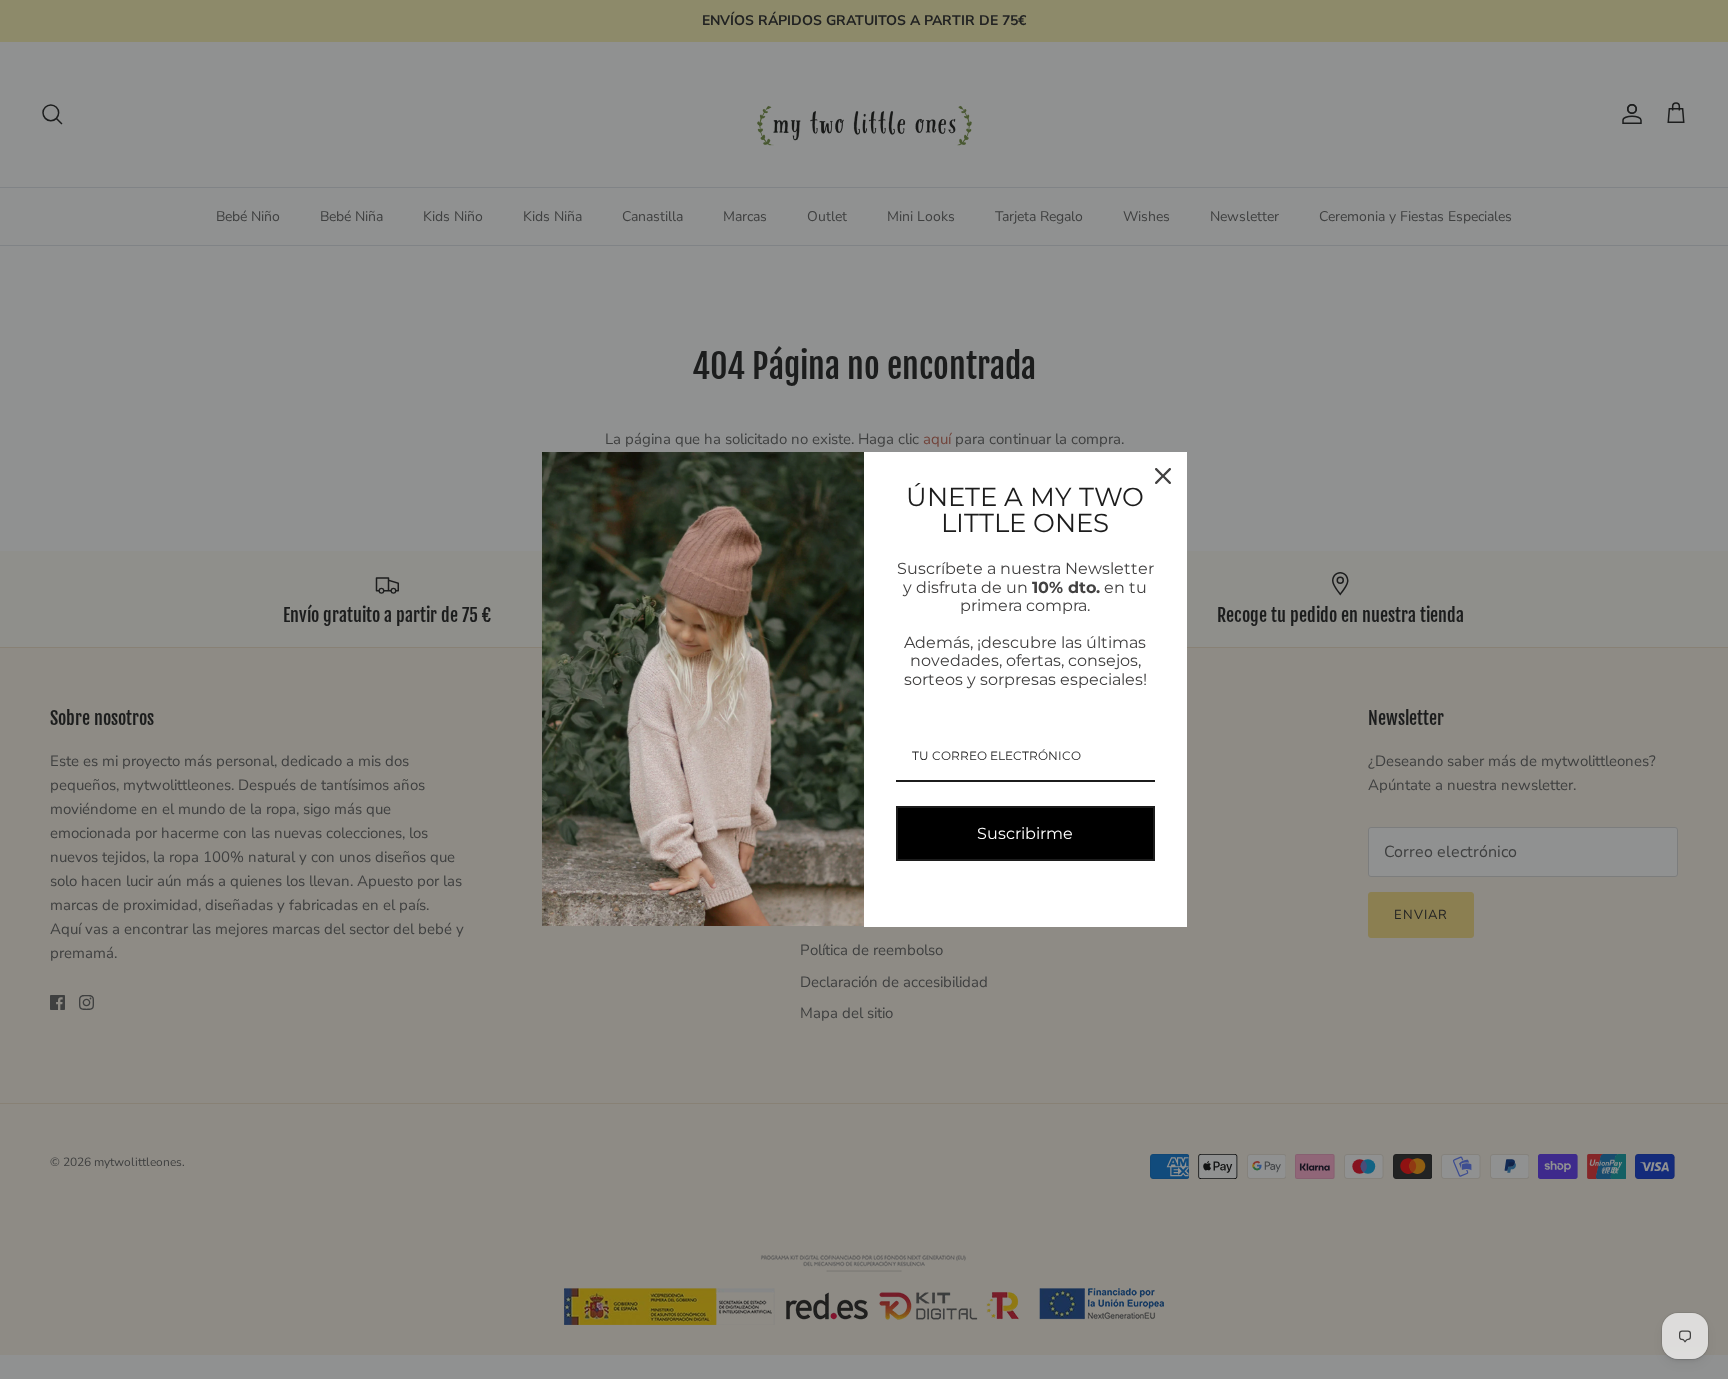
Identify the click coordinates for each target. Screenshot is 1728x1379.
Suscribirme (1025, 833)
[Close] (1163, 476)
